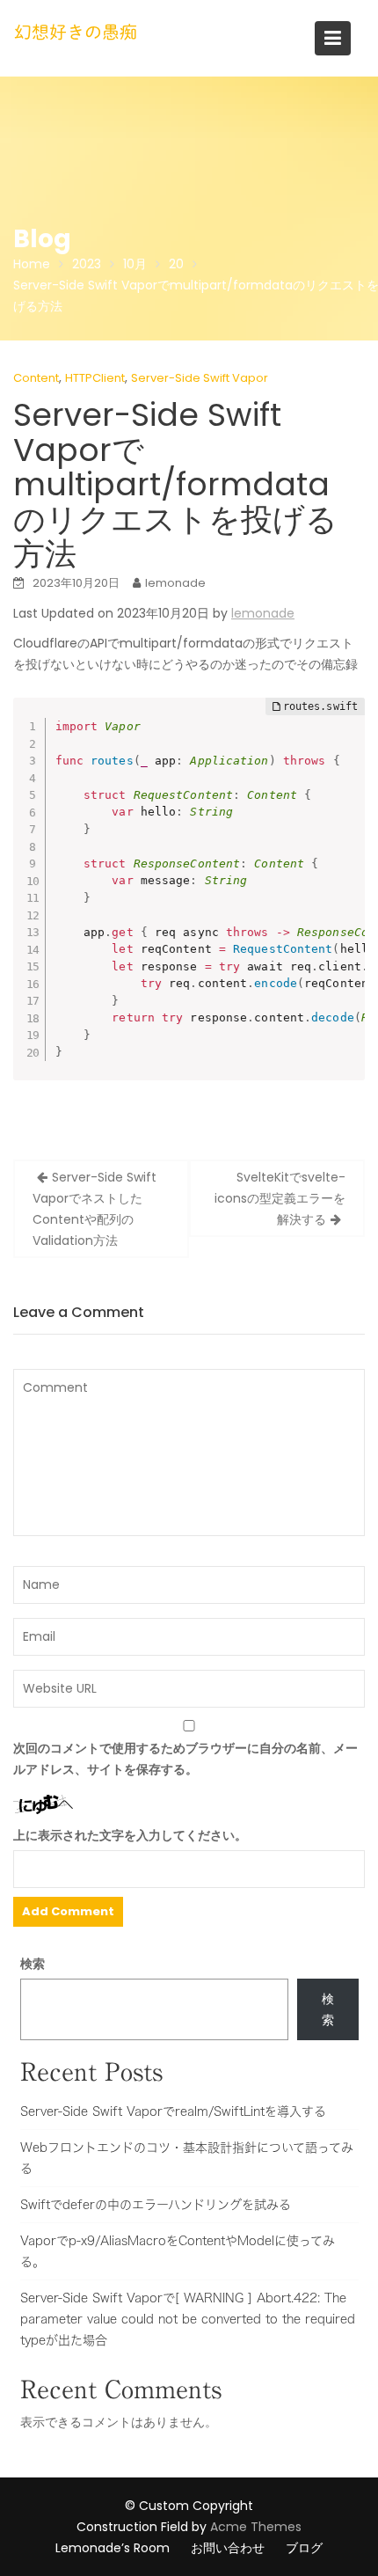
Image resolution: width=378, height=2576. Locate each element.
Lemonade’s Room (113, 2548)
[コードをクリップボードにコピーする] (343, 737)
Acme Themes (256, 2527)
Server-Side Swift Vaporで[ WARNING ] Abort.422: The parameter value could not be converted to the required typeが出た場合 (188, 2319)
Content (36, 378)
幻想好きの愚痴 (76, 32)
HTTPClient (95, 378)
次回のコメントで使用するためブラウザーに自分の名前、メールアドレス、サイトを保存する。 (185, 1759)
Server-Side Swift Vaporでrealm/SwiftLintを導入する (173, 2111)
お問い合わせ (228, 2548)
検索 (33, 1964)
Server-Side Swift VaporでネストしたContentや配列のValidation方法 (94, 1209)
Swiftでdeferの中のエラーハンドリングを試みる (156, 2205)
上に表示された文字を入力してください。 (130, 1835)
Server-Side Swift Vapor (200, 378)
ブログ (304, 2548)
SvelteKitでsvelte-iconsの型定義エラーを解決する (280, 1198)
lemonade (175, 583)
